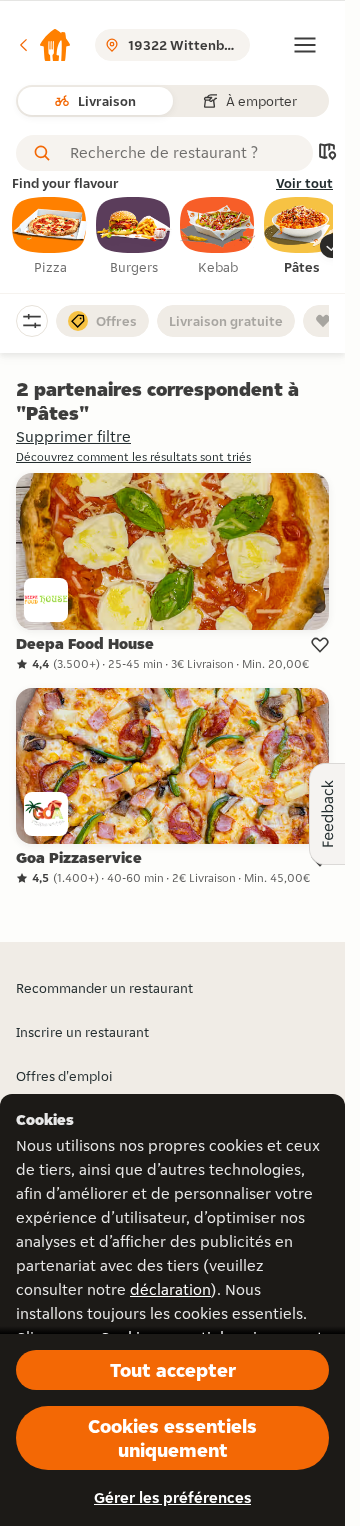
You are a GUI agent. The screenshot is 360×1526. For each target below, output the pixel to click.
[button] (44, 45)
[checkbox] (50, 237)
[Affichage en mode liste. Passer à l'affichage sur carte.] (327, 153)
